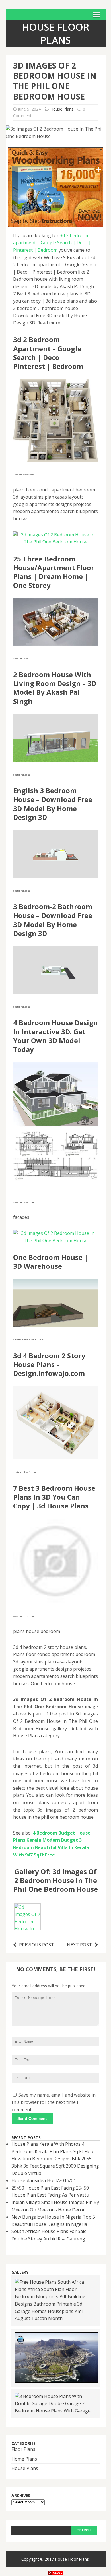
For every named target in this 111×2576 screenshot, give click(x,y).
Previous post (37, 1945)
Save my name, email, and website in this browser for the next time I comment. (54, 2102)
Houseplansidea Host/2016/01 (44, 2180)
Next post (79, 1945)
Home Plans (24, 2459)
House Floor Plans (72, 2559)
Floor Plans (23, 2449)
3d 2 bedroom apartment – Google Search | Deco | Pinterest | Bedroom (52, 243)
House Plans (62, 109)
